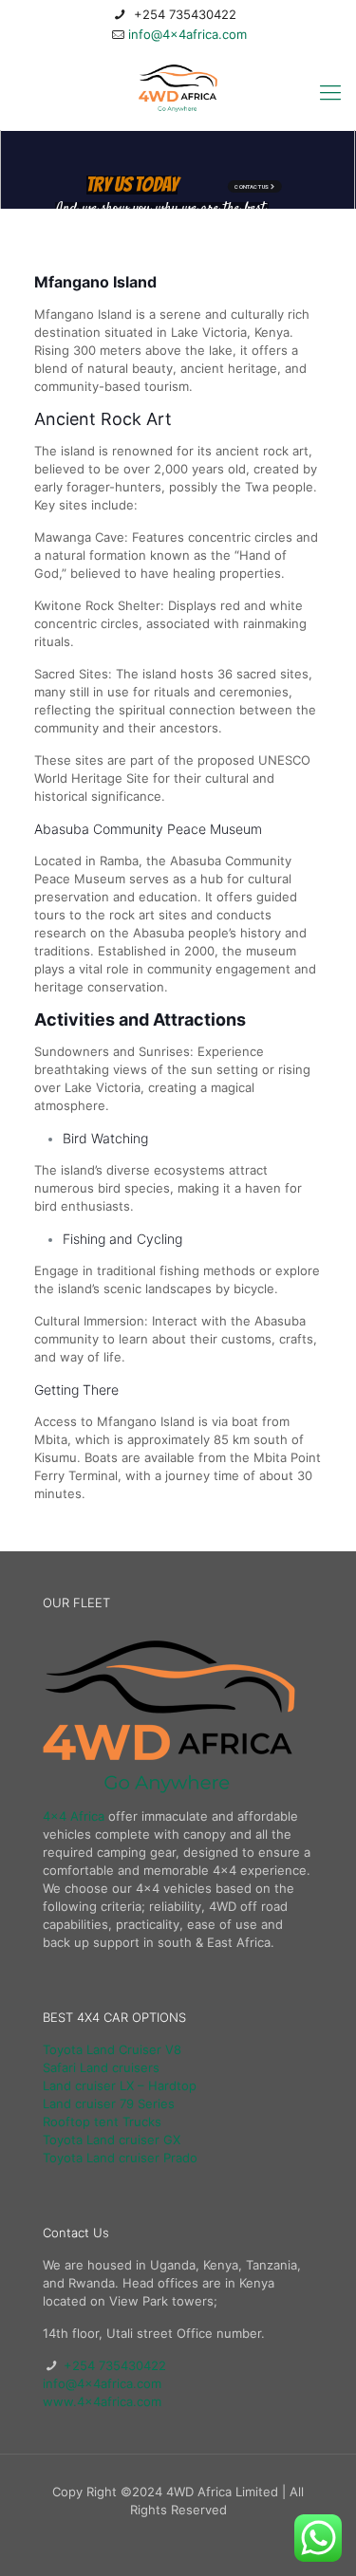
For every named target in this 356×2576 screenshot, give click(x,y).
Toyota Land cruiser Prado (120, 2158)
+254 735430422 (183, 14)
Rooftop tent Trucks (102, 2122)
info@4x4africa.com (187, 34)
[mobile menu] (330, 92)
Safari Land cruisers (101, 2067)
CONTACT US (228, 186)
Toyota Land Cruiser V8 (112, 2049)
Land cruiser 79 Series (109, 2103)
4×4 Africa (74, 1816)
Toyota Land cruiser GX (112, 2140)
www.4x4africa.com (102, 2401)
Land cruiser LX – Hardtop (120, 2085)
